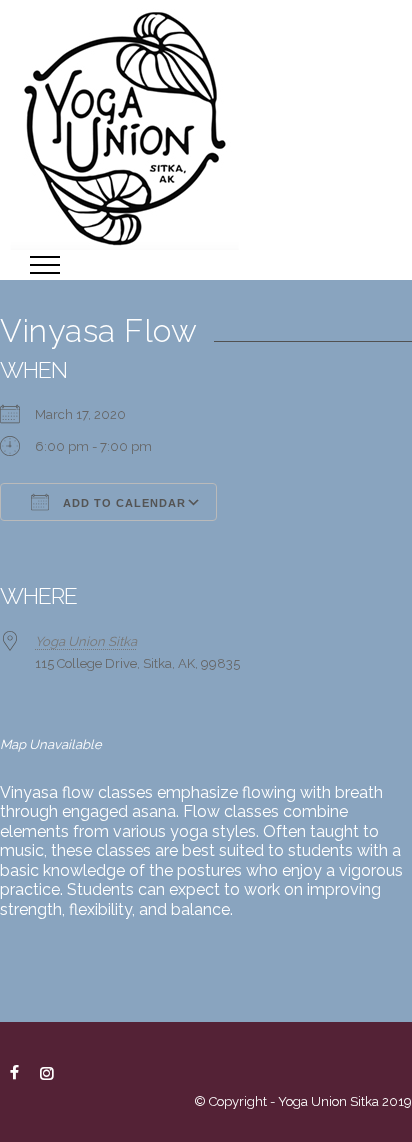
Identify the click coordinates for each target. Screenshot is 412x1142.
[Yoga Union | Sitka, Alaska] (206, 125)
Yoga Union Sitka (86, 641)
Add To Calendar (122, 503)
